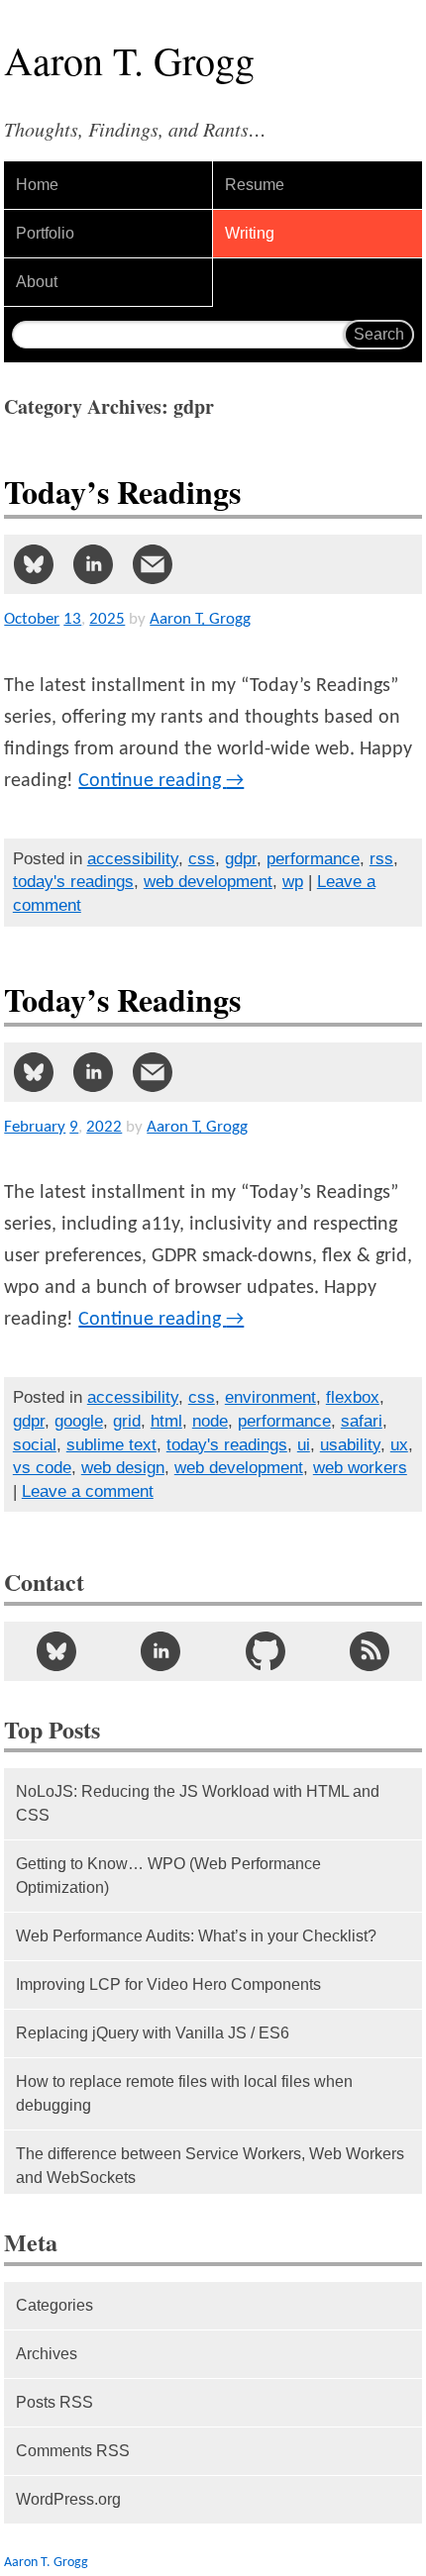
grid (127, 1421)
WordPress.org (68, 2499)
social (35, 1445)
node (210, 1421)
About (37, 282)
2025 (107, 619)
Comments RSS (73, 2451)
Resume (255, 185)
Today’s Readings (122, 492)
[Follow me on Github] (265, 1651)
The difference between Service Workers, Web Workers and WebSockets (210, 2166)
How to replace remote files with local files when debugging (184, 2093)
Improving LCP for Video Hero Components (168, 1984)
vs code (42, 1468)
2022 (104, 1127)
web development (208, 882)
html (166, 1421)
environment (270, 1397)
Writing (250, 233)
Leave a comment (88, 1491)
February (35, 1127)
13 (72, 619)
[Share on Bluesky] (34, 564)
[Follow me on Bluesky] (56, 1651)
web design (123, 1468)
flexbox (353, 1397)
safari (362, 1421)
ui (304, 1445)
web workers (360, 1468)
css (202, 859)
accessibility (133, 859)
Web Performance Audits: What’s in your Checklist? (196, 1936)
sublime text (111, 1445)
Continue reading (161, 781)
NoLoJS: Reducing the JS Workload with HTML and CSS (198, 1803)
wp (293, 882)
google (79, 1421)
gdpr (241, 859)
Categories (54, 2305)
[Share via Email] (153, 564)
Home (37, 185)
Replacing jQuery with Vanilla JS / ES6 (153, 2033)
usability (350, 1445)
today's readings (73, 882)
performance (313, 859)
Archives (47, 2354)
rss (381, 859)
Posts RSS (54, 2402)
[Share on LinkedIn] (93, 564)
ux (399, 1445)
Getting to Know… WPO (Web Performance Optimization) (168, 1876)
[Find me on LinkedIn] (161, 1651)
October (32, 619)
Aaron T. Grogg (46, 2563)
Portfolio (45, 233)
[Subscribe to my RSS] (369, 1651)
